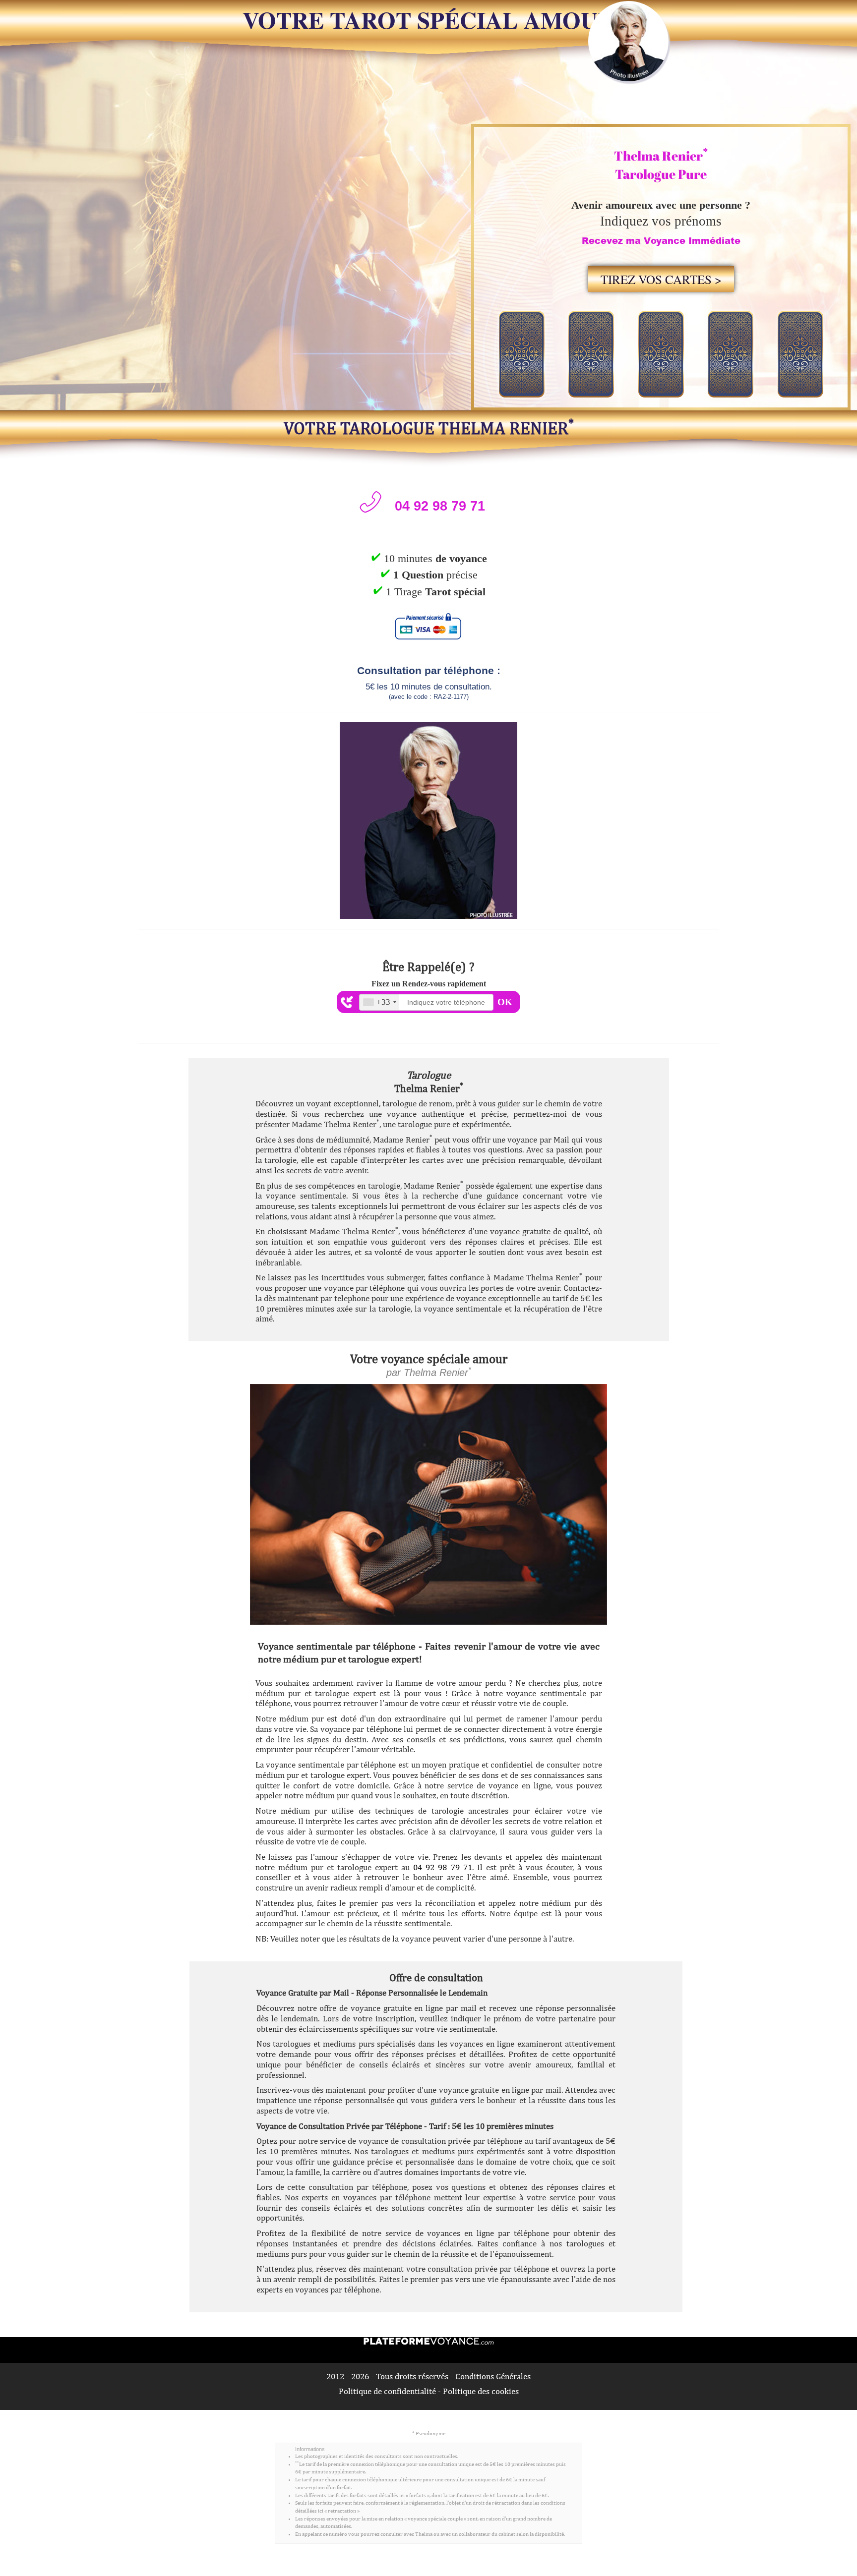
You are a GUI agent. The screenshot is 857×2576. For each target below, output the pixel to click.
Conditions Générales (493, 2376)
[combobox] (379, 1002)
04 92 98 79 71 (442, 1867)
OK (505, 1002)
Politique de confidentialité (387, 2391)
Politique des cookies (481, 2391)
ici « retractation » (339, 2511)
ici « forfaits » (414, 2495)
